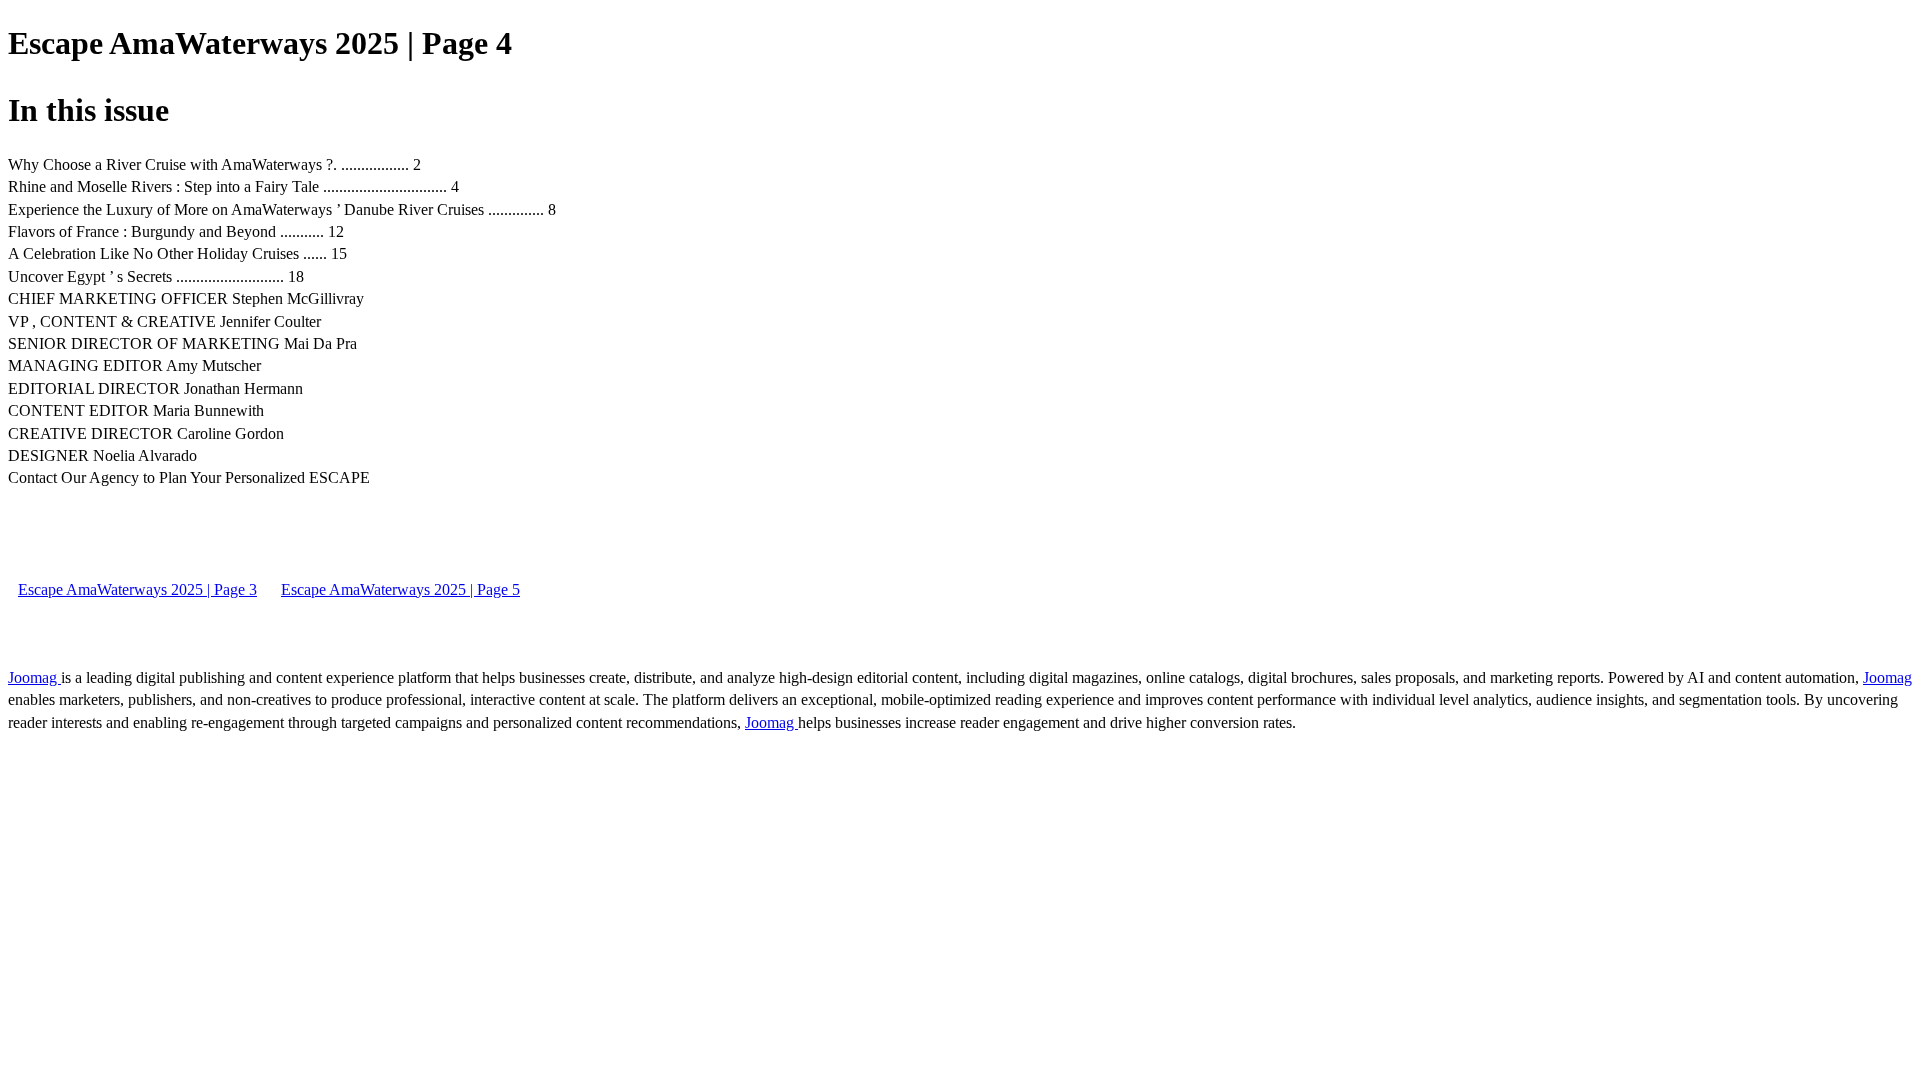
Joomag (34, 677)
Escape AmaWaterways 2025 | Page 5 (400, 589)
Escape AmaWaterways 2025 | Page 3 (137, 589)
